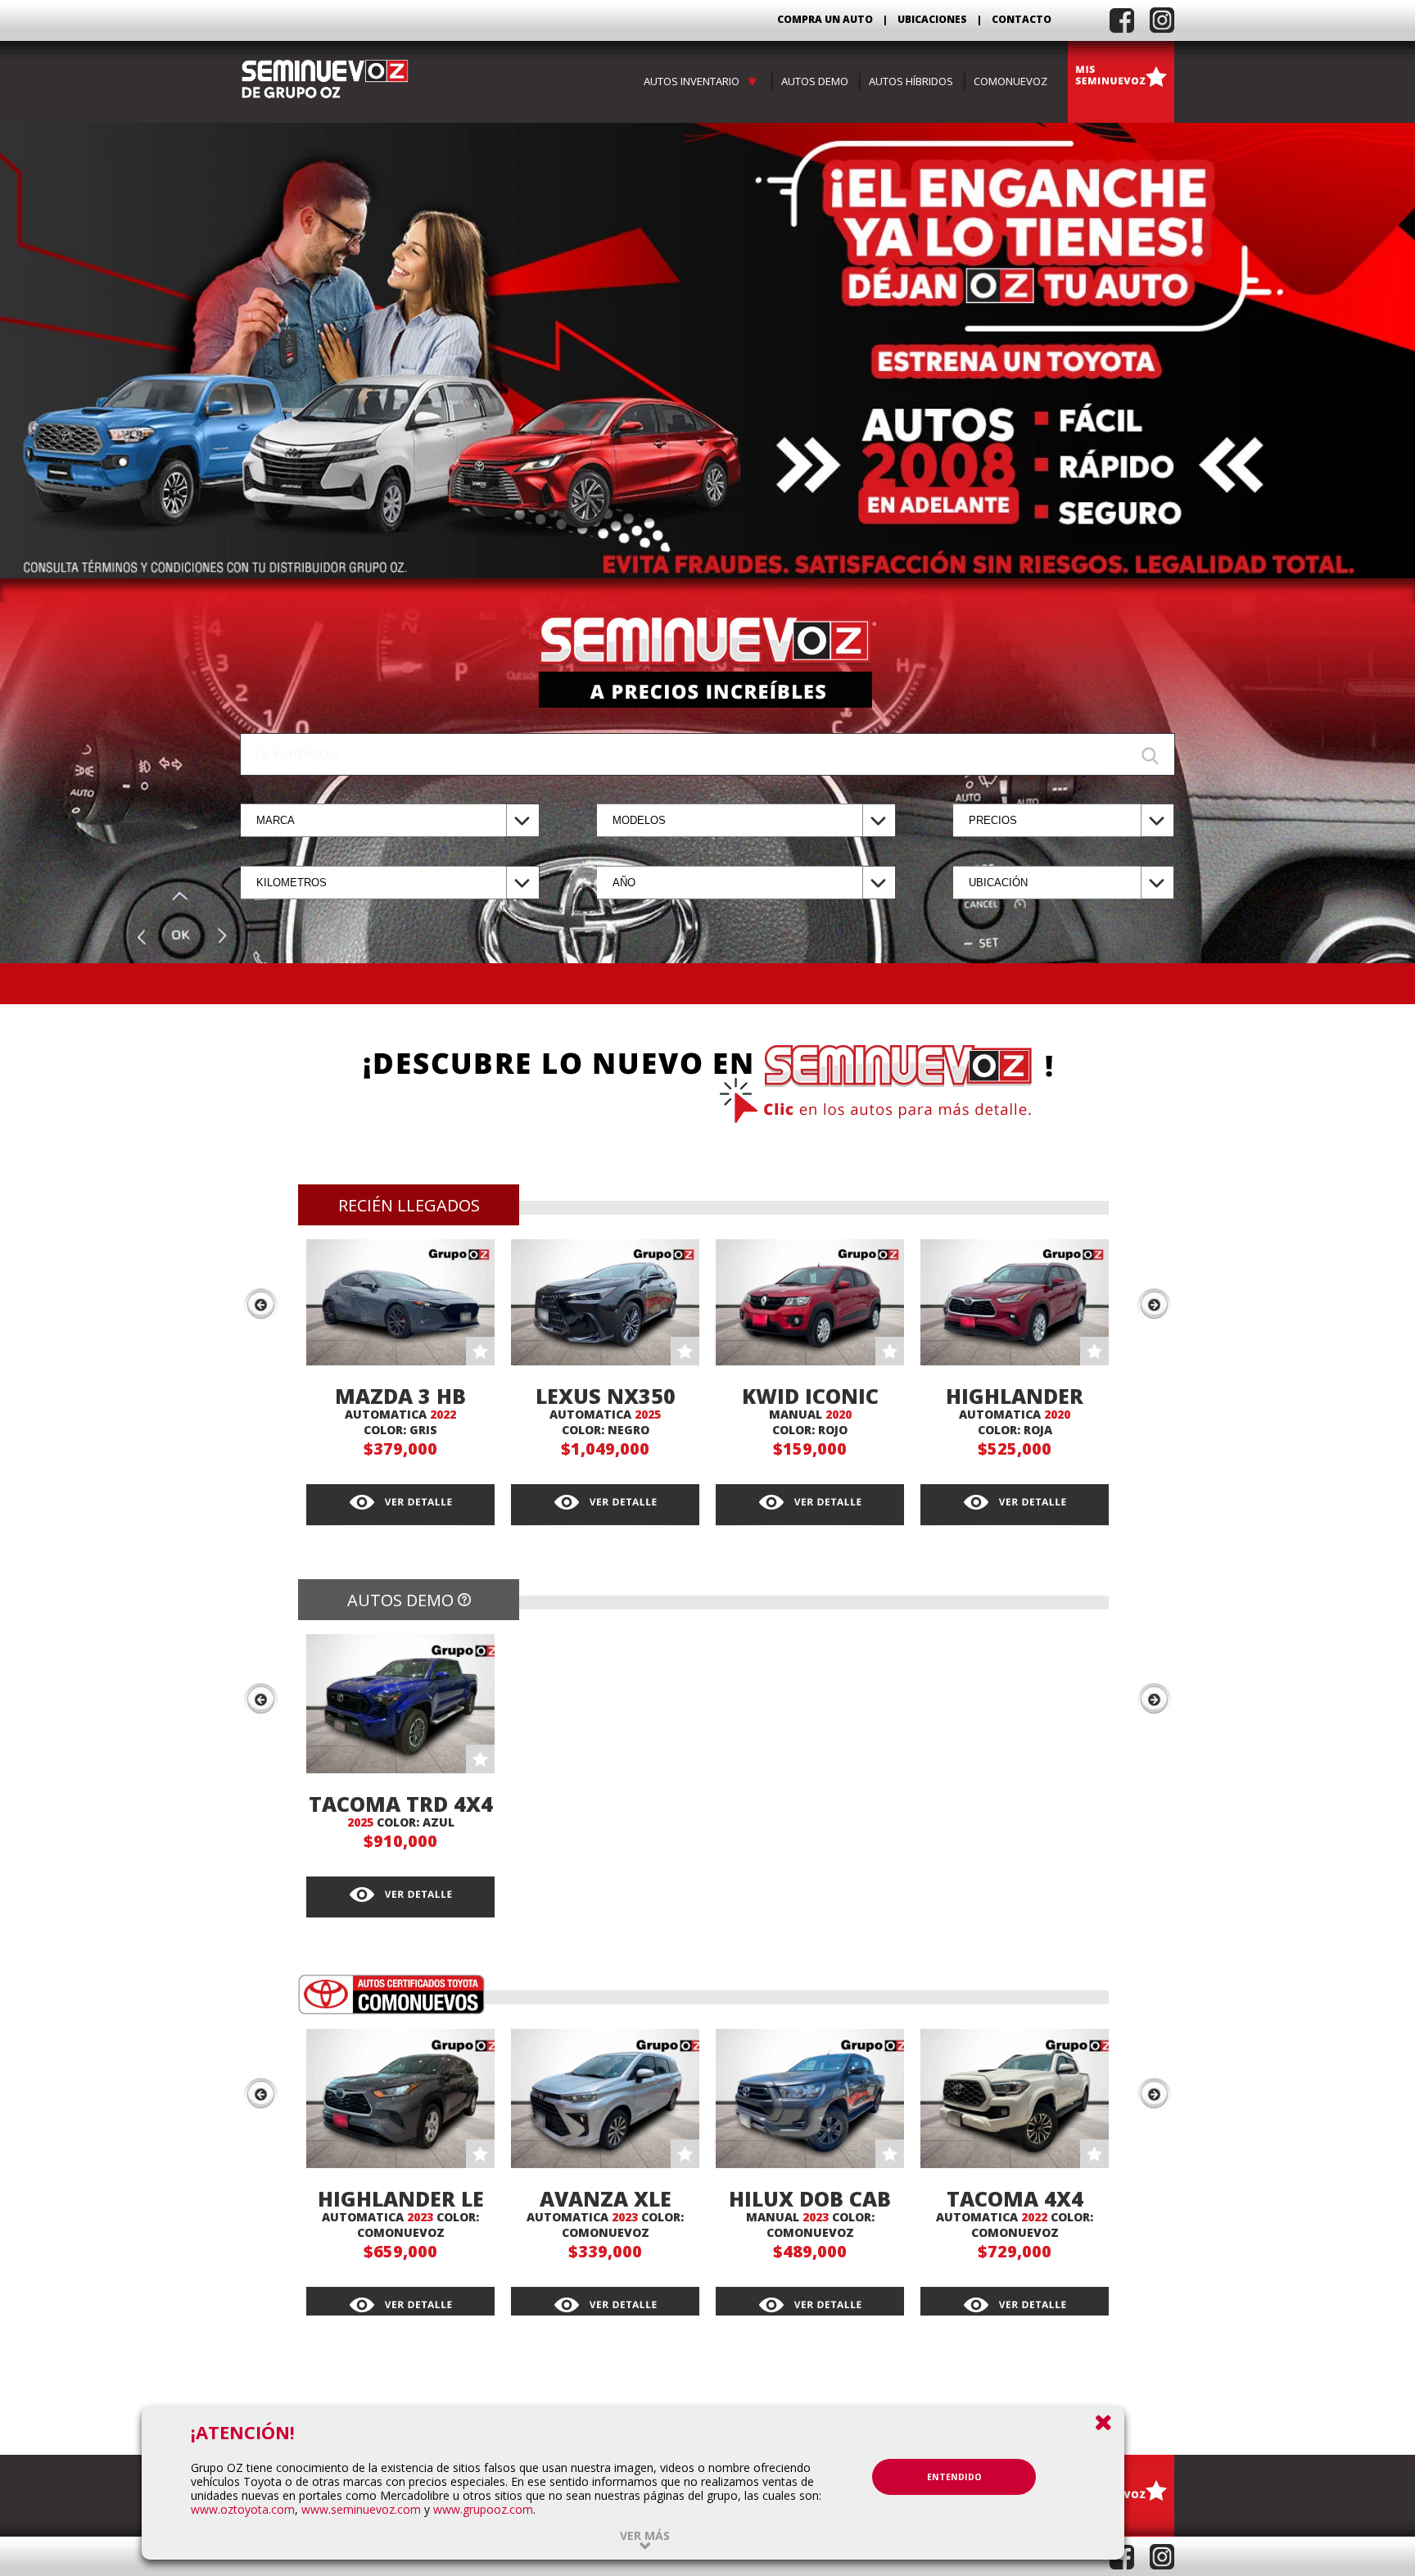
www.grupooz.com (483, 2509)
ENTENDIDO (954, 2477)
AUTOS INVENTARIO (694, 81)
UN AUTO (849, 19)
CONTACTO (1022, 19)
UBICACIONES (932, 19)
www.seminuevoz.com (361, 2509)
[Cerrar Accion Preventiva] (1103, 2422)
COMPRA (825, 19)
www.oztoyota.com (243, 2509)
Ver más (645, 2535)
